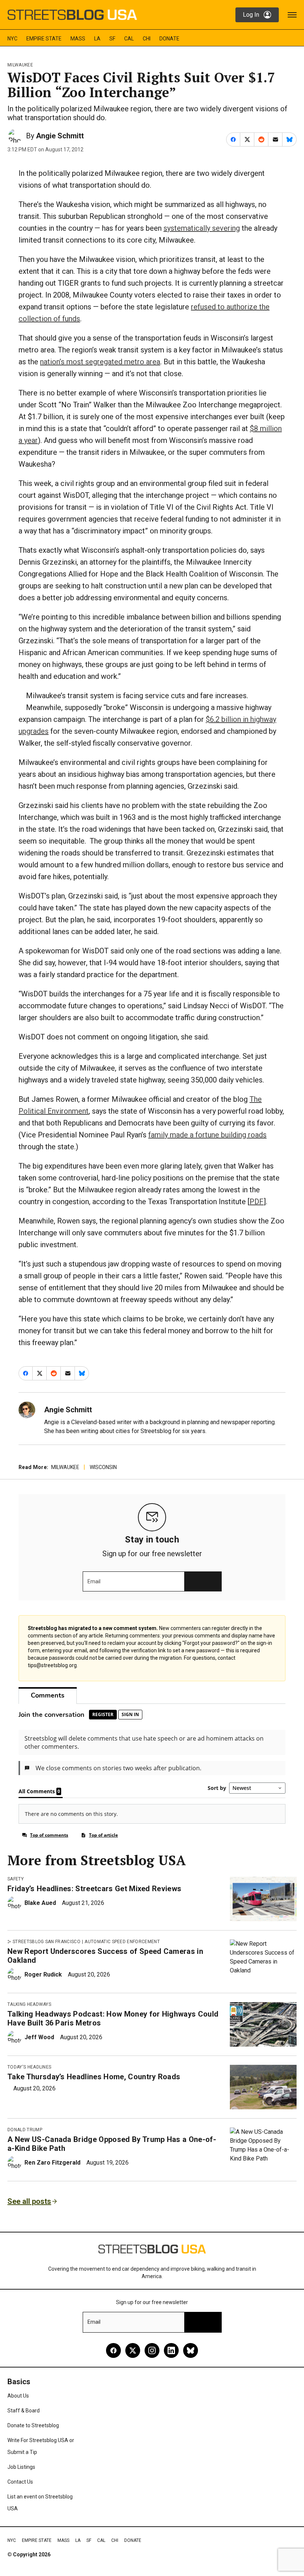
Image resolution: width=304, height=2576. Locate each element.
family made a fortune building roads (207, 1135)
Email (94, 1581)
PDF (257, 1202)
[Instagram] (152, 2350)
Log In (251, 15)
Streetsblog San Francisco (47, 1942)
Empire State (44, 39)
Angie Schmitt (60, 136)
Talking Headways (29, 2004)
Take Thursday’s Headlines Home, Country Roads (94, 2077)
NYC (12, 39)
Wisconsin (103, 1467)
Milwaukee (20, 65)
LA (97, 39)
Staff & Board (24, 2411)
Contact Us (20, 2482)
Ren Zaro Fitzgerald (52, 2163)
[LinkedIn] (171, 2350)
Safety (16, 1879)
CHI (147, 39)
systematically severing (202, 228)
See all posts (29, 2201)
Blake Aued (40, 1903)
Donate (169, 39)
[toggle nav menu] (292, 15)
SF (112, 39)
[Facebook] (113, 2350)
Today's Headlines (29, 2067)
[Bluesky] (191, 2350)
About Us (18, 2396)
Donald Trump (25, 2130)
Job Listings (21, 2467)
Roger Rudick (43, 1974)
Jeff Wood (39, 2037)
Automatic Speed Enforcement (122, 1942)
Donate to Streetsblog (33, 2425)
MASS (78, 39)
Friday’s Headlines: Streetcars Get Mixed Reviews (94, 1889)
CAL (129, 39)
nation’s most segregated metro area (100, 362)
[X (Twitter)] (133, 2350)
